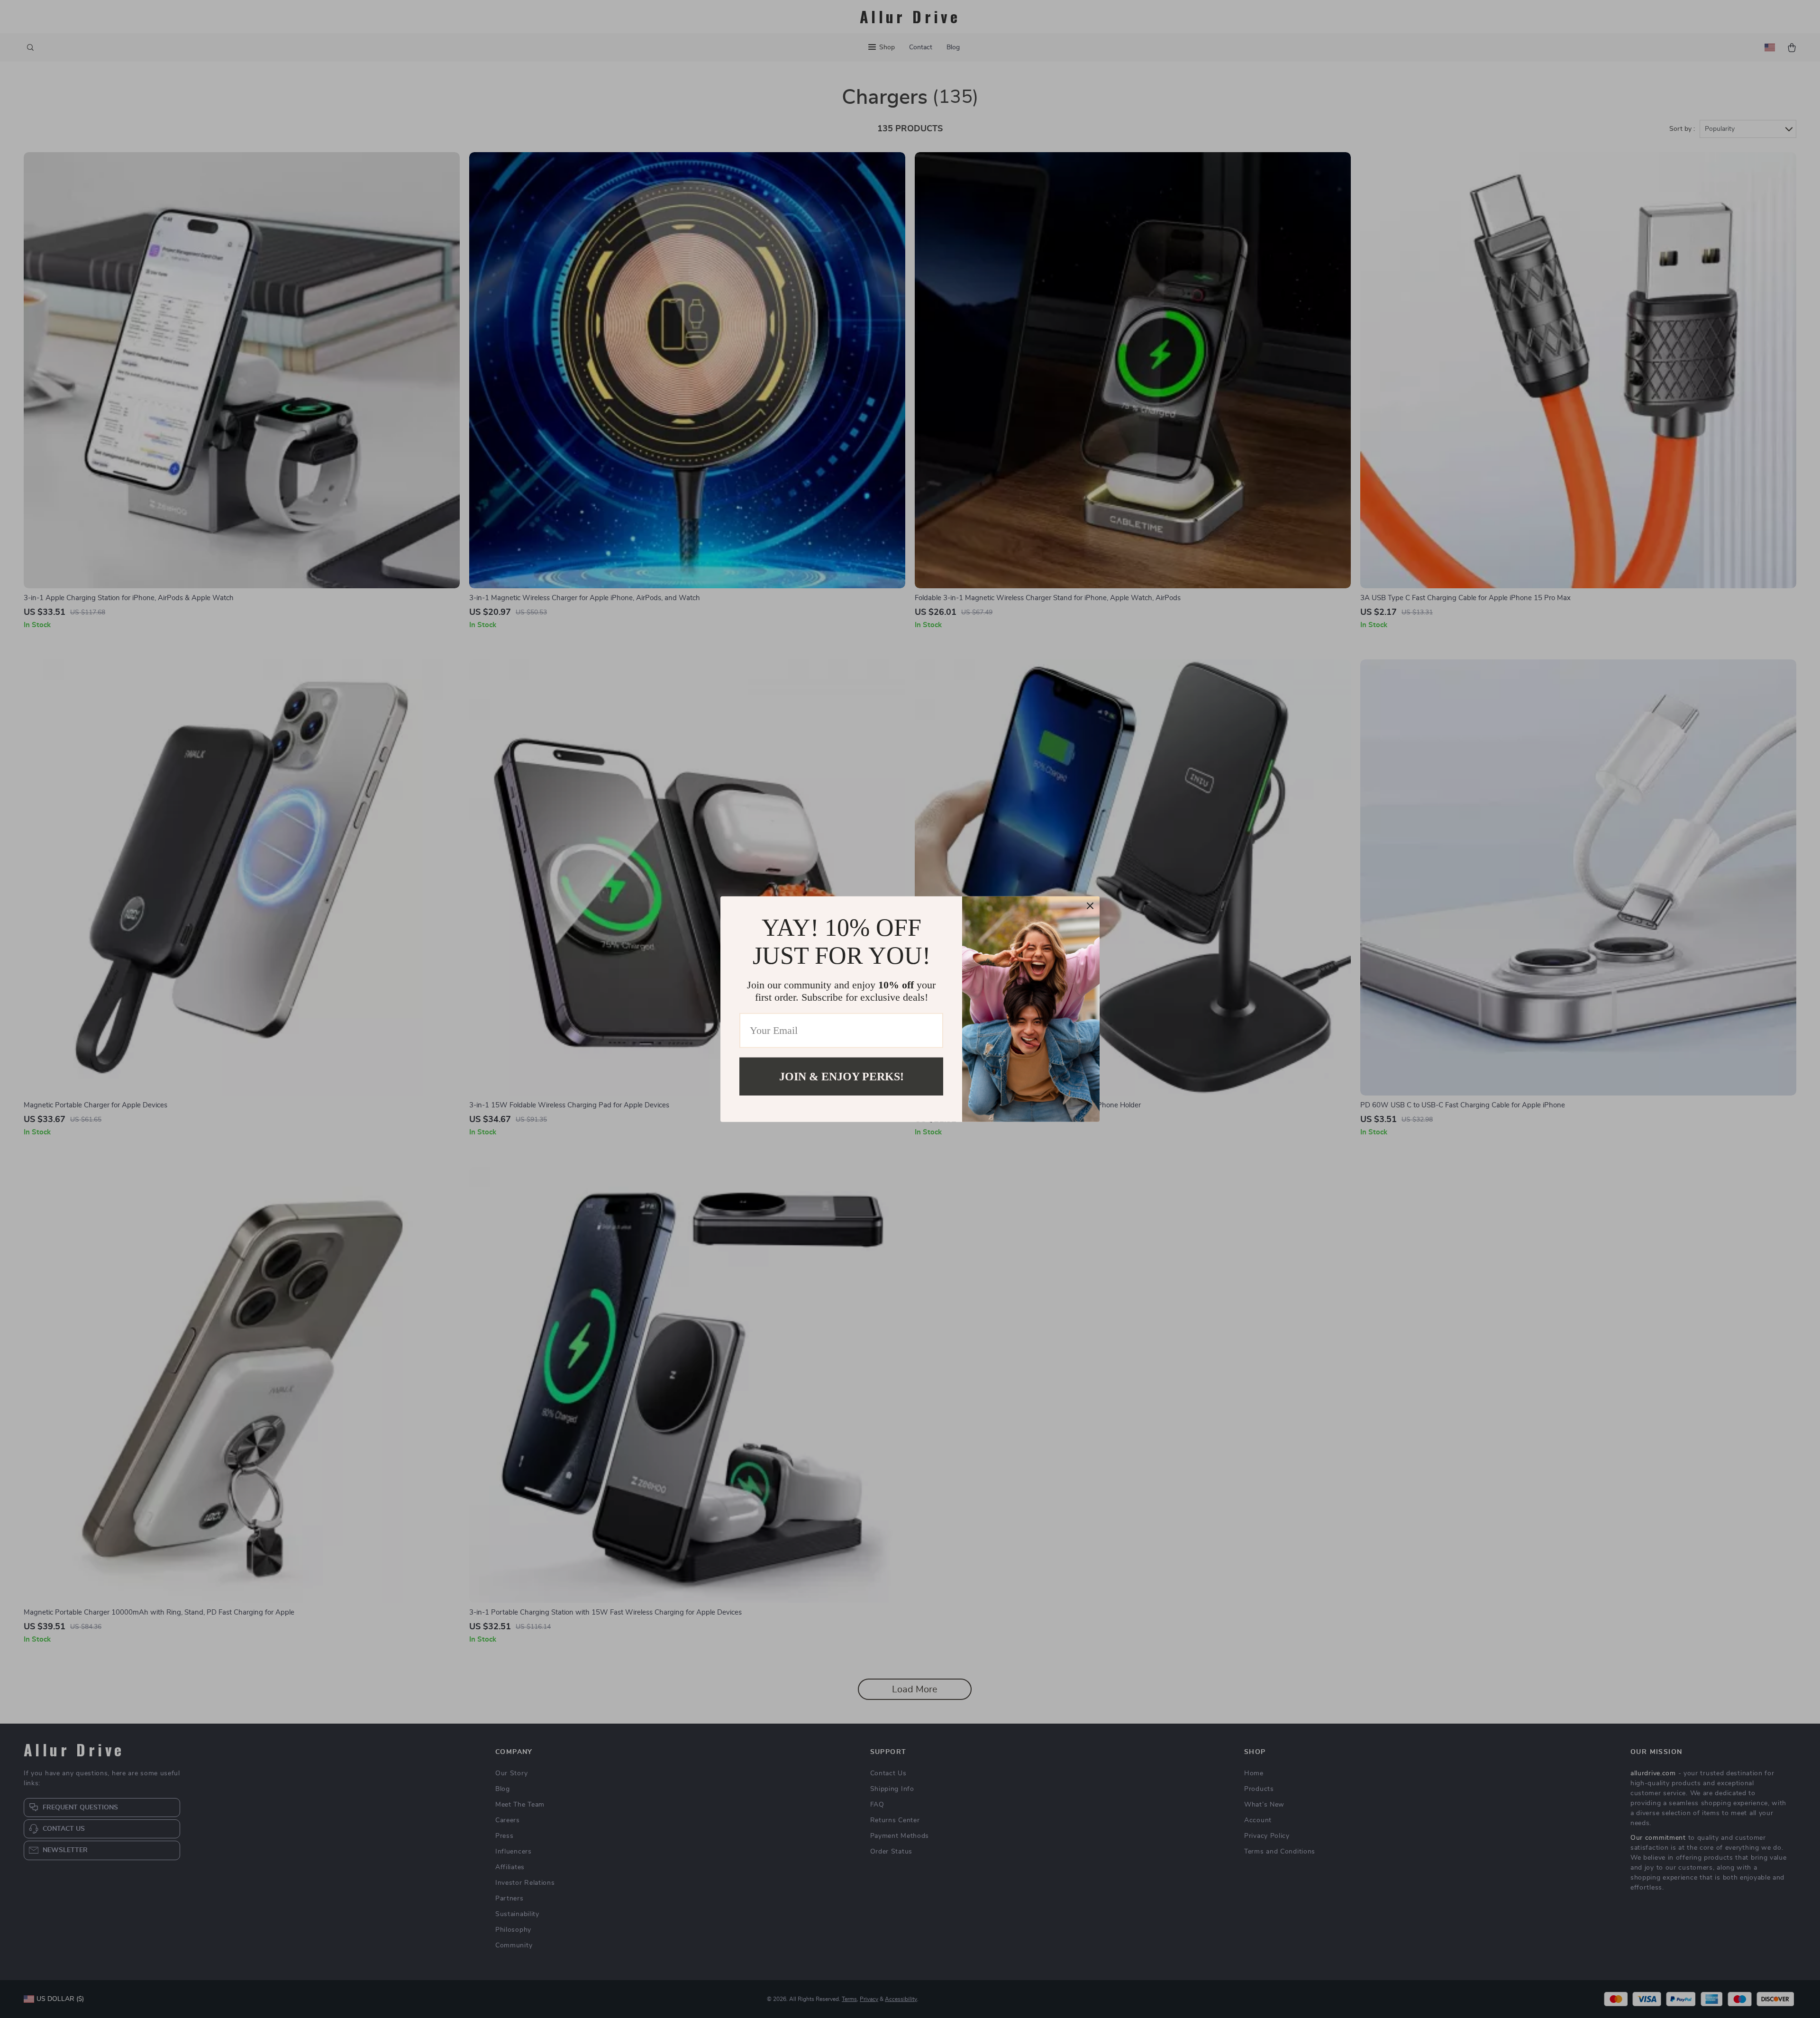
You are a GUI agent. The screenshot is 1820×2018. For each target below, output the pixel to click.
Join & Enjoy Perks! (842, 1076)
